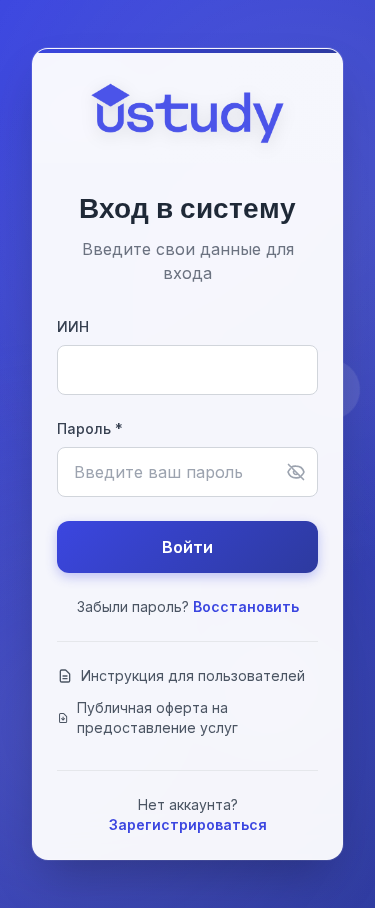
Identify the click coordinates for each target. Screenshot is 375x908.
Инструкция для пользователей (193, 675)
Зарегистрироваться (188, 824)
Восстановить (246, 606)
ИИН (73, 326)
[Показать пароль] (296, 472)
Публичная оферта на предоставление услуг (157, 717)
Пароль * (90, 428)
